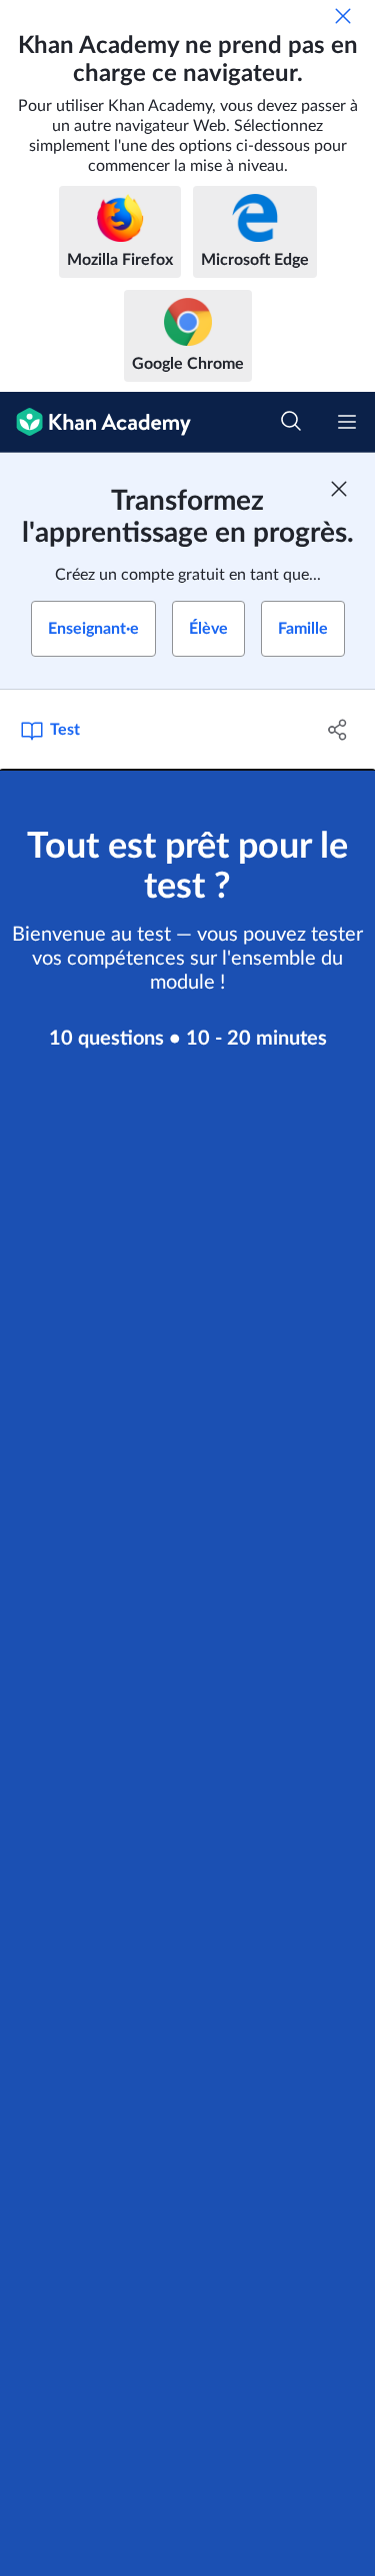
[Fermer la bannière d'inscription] (339, 489)
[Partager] (338, 730)
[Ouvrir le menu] (347, 422)
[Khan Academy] (95, 422)
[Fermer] (343, 16)
